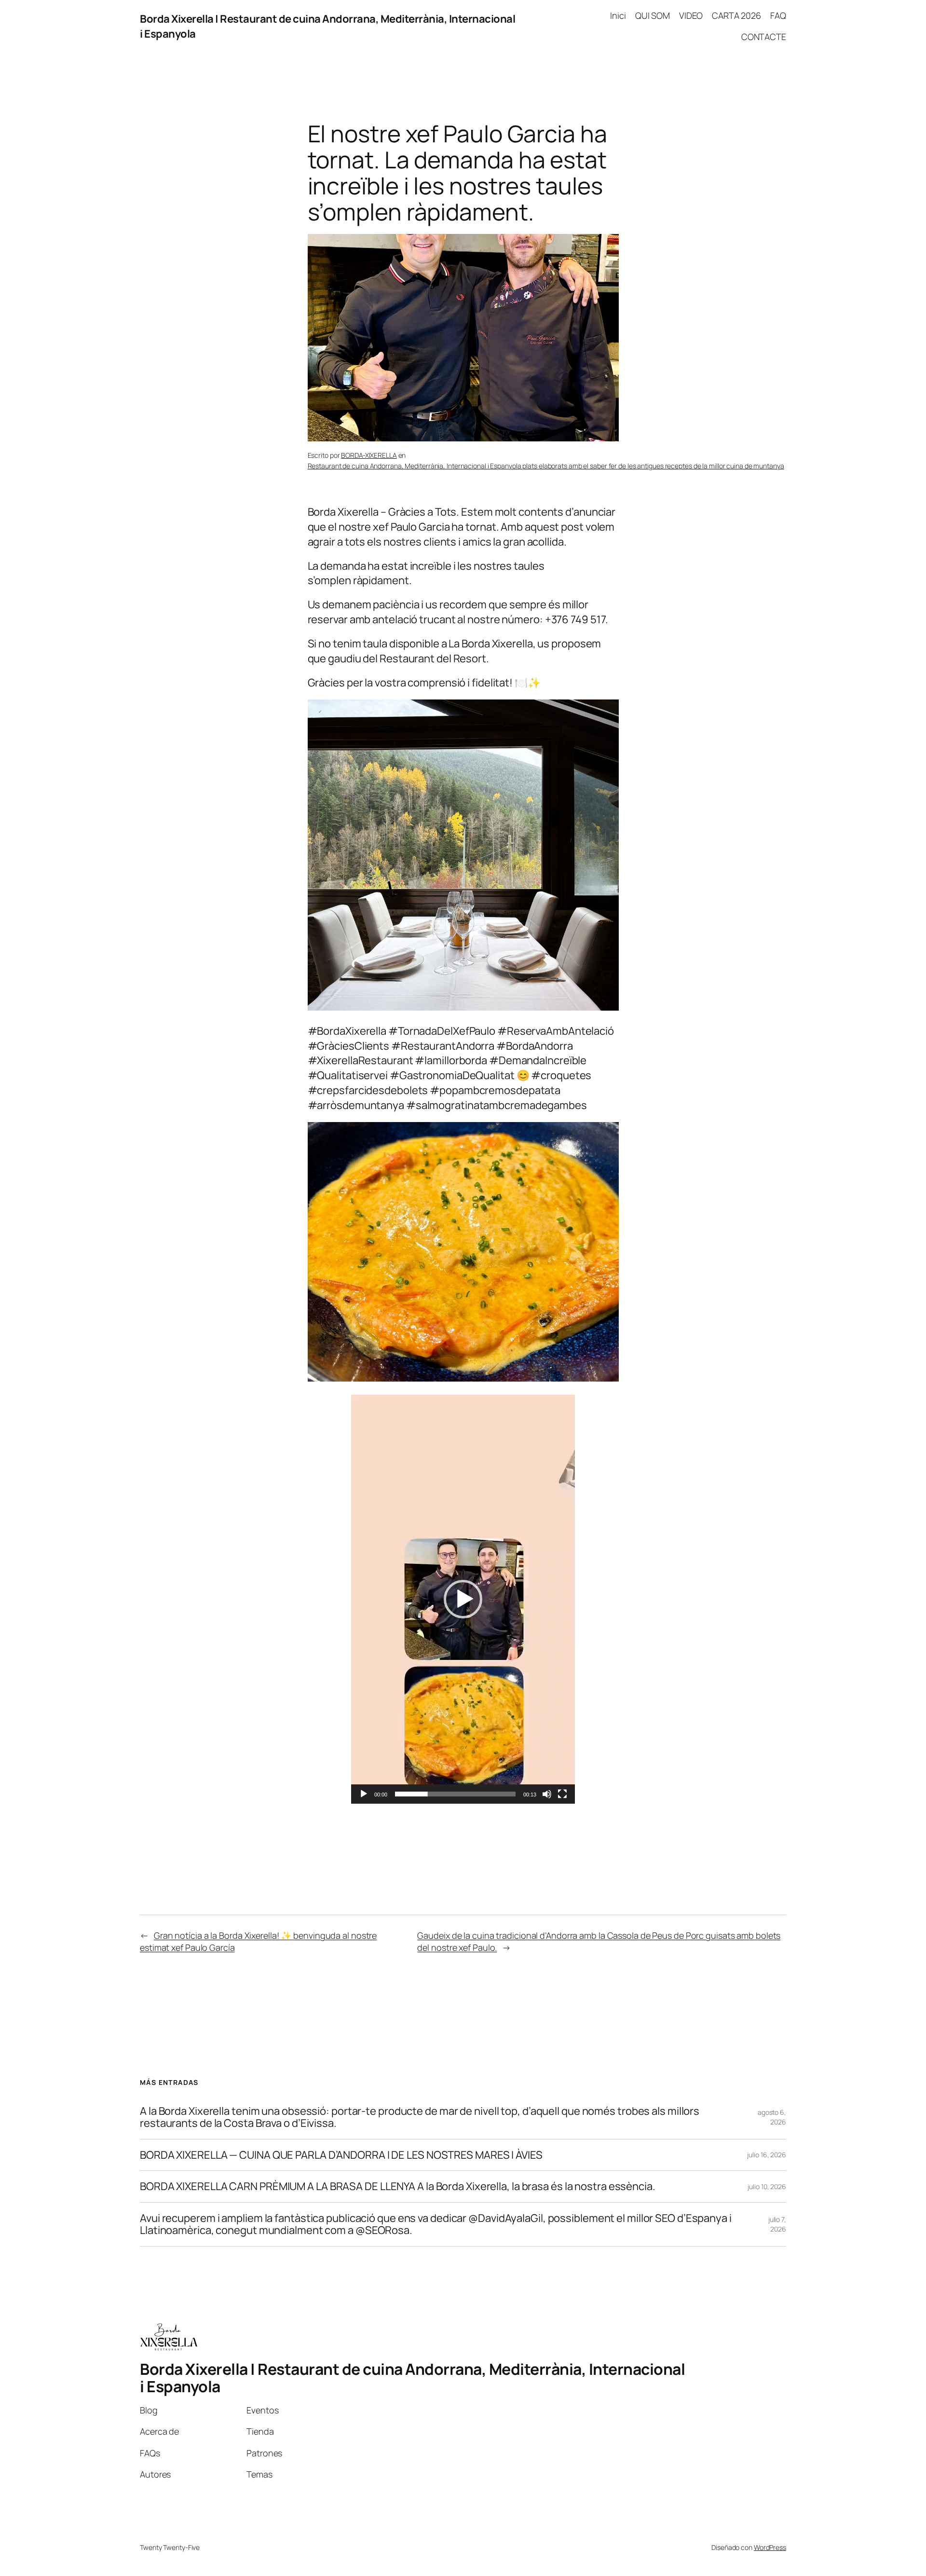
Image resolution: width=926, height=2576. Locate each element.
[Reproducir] (364, 1794)
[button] (463, 1599)
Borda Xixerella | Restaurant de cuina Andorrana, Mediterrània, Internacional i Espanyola (412, 2378)
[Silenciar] (547, 1794)
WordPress (770, 2547)
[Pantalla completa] (562, 1794)
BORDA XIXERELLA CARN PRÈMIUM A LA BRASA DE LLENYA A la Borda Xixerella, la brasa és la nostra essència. (398, 2186)
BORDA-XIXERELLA (369, 455)
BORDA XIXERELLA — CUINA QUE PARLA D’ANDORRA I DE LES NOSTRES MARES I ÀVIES (341, 2155)
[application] (463, 1599)
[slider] (456, 1794)
